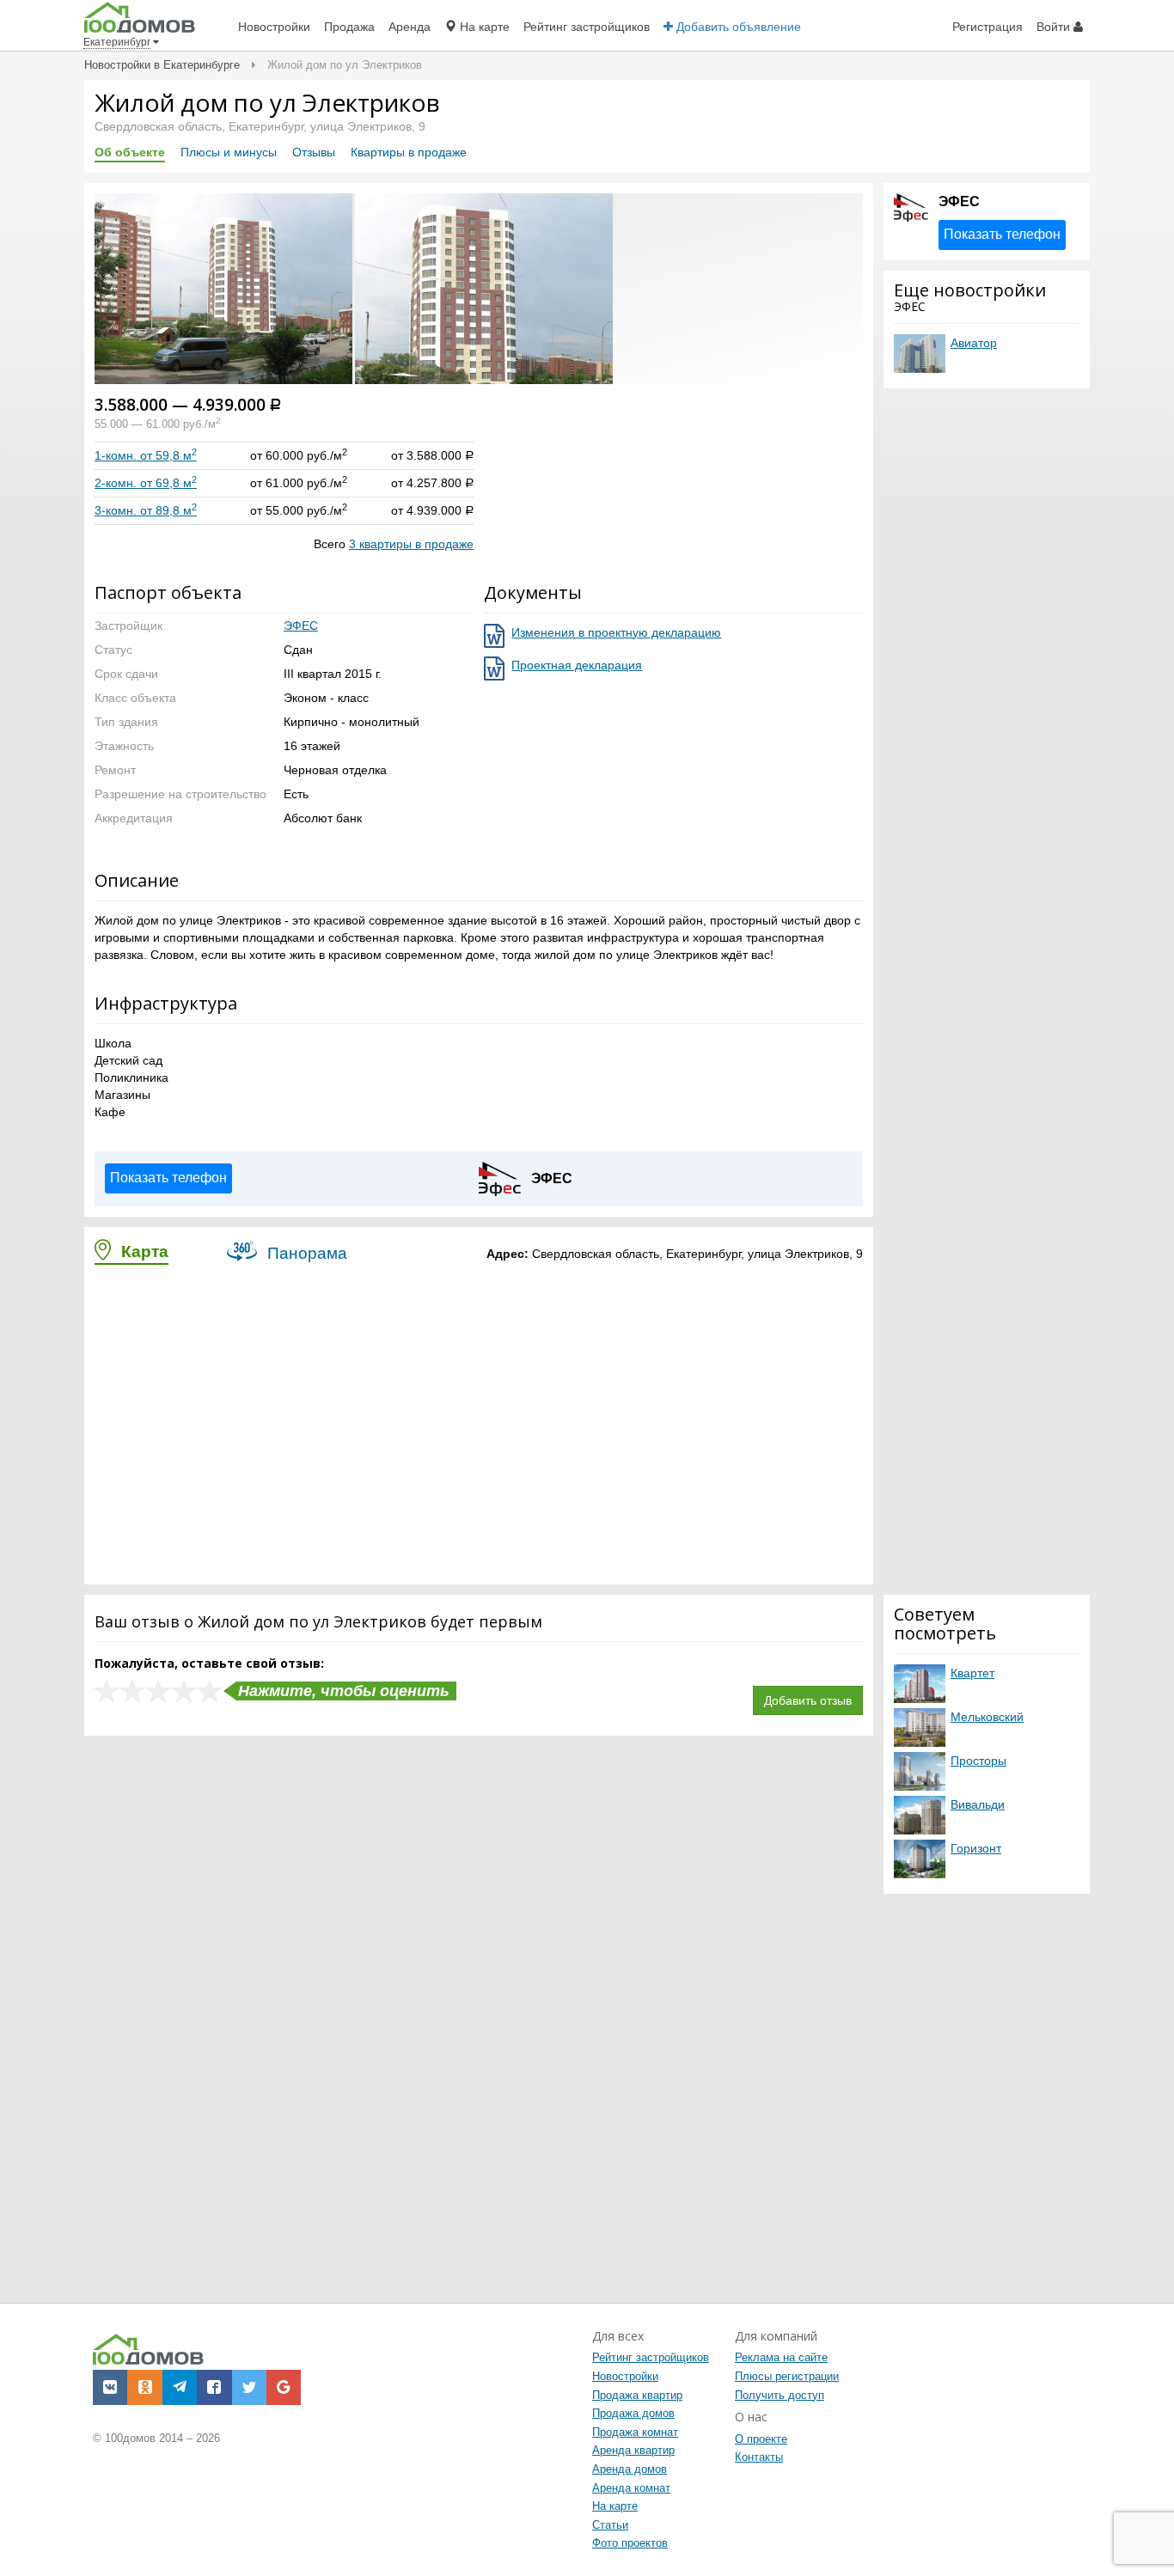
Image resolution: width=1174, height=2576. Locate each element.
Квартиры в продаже (409, 152)
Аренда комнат (631, 2488)
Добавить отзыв (808, 1700)
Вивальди (978, 1804)
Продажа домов (633, 2413)
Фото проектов (630, 2543)
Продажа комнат (635, 2432)
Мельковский (987, 1717)
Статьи (610, 2525)
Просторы (978, 1761)
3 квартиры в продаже (411, 544)
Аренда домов (630, 2469)
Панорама (305, 1253)
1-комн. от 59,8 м (146, 455)
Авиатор (974, 343)
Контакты (759, 2457)
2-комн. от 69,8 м (146, 483)
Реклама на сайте (781, 2357)
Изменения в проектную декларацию (616, 632)
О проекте (761, 2439)
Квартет (972, 1673)
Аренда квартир (633, 2450)
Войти (1055, 27)
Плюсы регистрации (787, 2376)
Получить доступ (780, 2395)
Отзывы (314, 152)
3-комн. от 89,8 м (146, 510)
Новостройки (625, 2376)
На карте (615, 2506)
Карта (143, 1251)
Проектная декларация (577, 665)
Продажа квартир (637, 2395)
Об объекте (130, 152)
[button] (225, 287)
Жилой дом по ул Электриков (267, 102)
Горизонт (976, 1848)
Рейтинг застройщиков (651, 2357)
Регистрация (988, 27)
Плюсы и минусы (229, 152)
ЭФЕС (301, 626)
